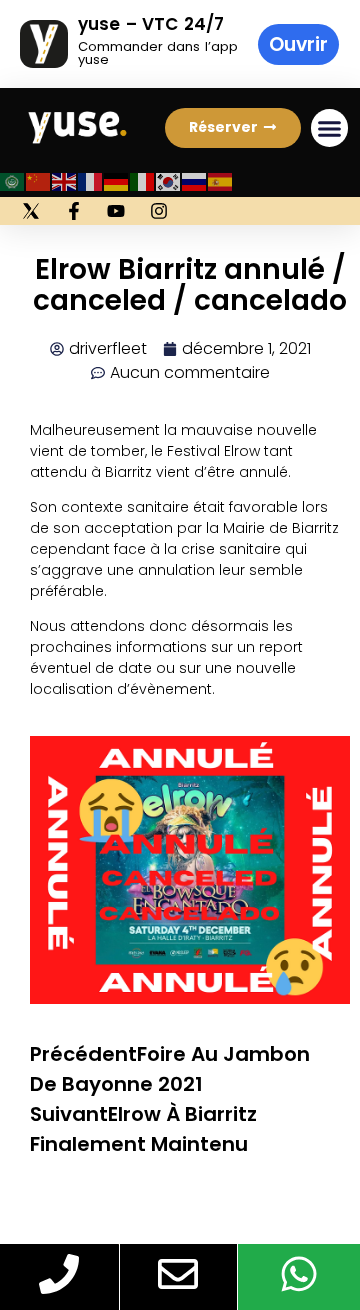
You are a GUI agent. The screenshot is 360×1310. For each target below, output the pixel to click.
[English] (65, 180)
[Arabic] (13, 180)
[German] (117, 180)
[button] (233, 128)
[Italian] (143, 180)
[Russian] (195, 180)
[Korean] (169, 180)
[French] (91, 180)
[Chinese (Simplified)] (39, 180)
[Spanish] (221, 180)
